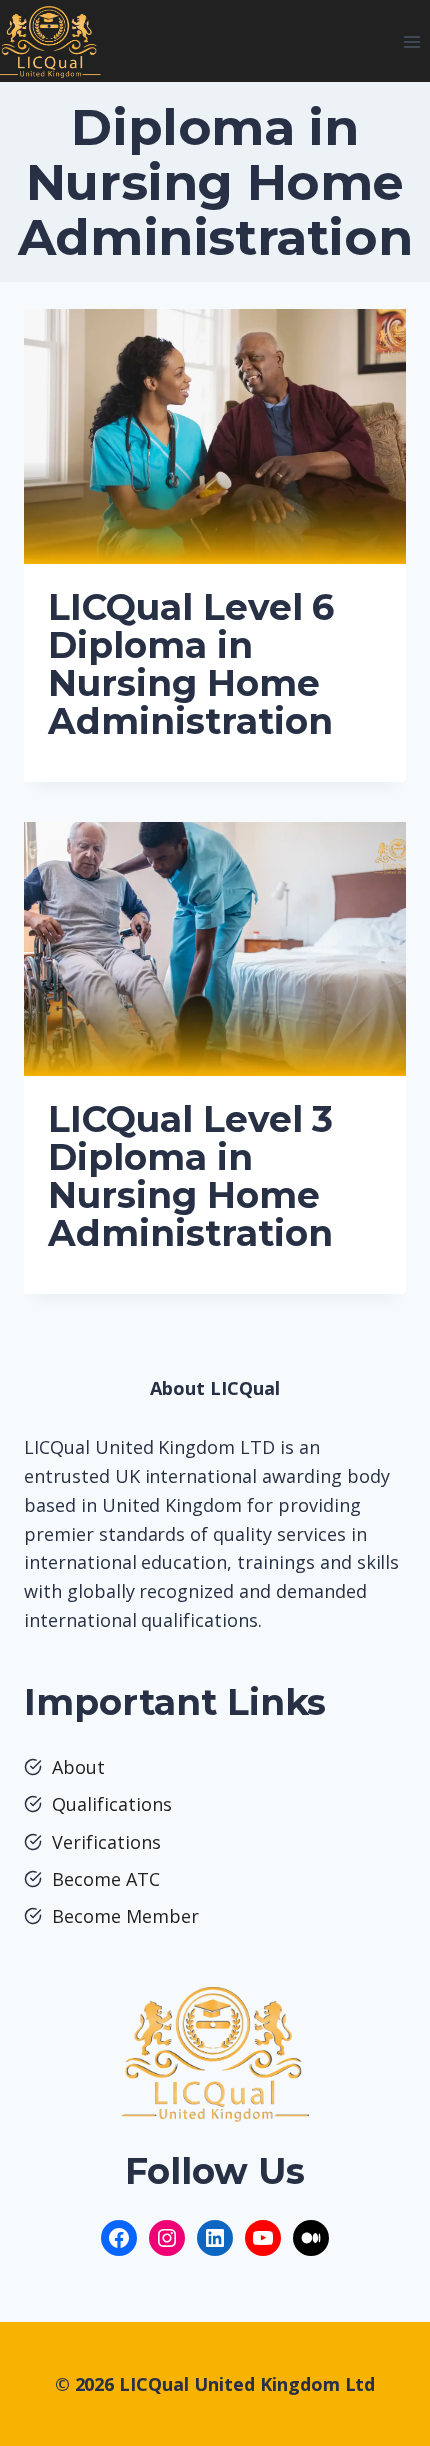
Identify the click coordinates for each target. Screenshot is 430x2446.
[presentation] (215, 436)
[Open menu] (411, 41)
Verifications (106, 1842)
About (78, 1767)
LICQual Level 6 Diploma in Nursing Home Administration (191, 664)
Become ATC (106, 1879)
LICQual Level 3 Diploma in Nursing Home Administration (190, 1176)
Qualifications (112, 1804)
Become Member (125, 1916)
